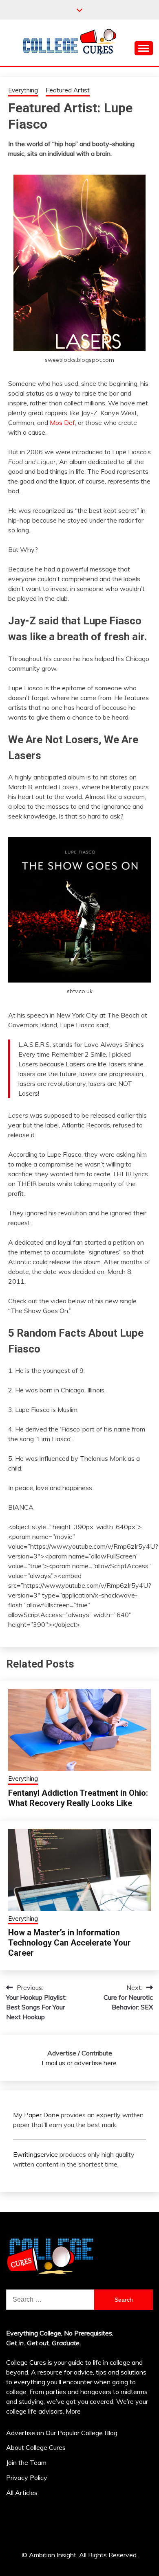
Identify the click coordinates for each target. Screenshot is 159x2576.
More (73, 2411)
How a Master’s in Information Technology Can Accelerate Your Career (70, 1943)
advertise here (95, 2063)
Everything (23, 90)
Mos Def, (64, 422)
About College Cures (36, 2447)
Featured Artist (68, 90)
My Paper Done (36, 2115)
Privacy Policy (27, 2478)
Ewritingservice (35, 2154)
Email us (53, 2063)
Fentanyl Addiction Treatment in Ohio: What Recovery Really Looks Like (78, 1798)
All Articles (22, 2493)
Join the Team (26, 2462)
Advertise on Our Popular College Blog (62, 2433)
